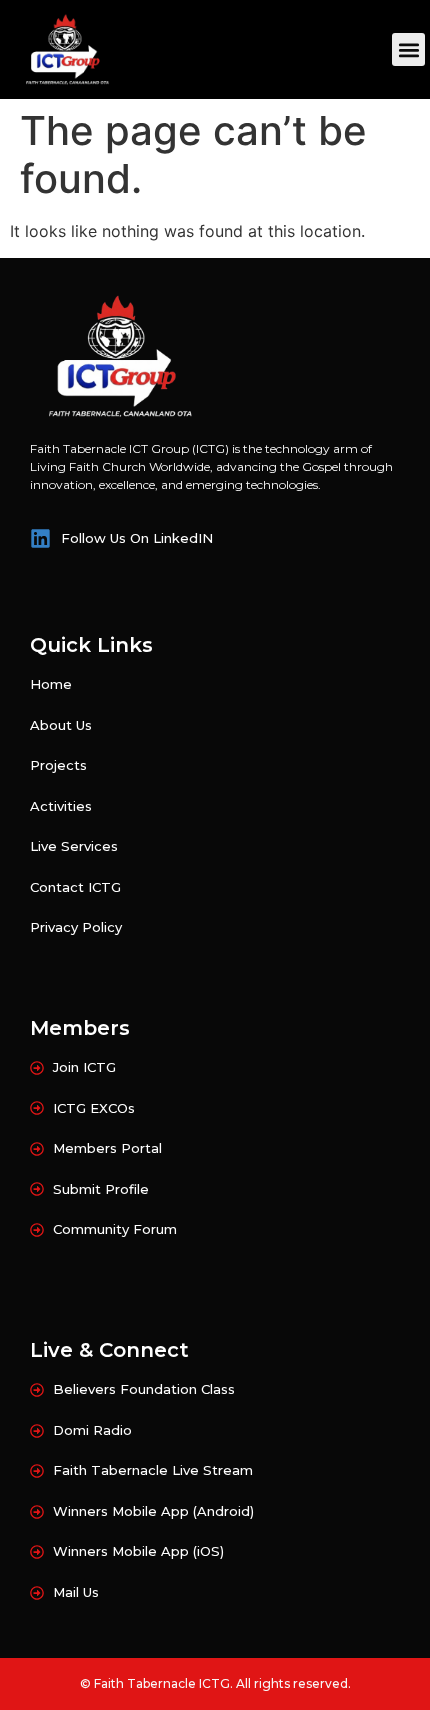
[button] (408, 49)
